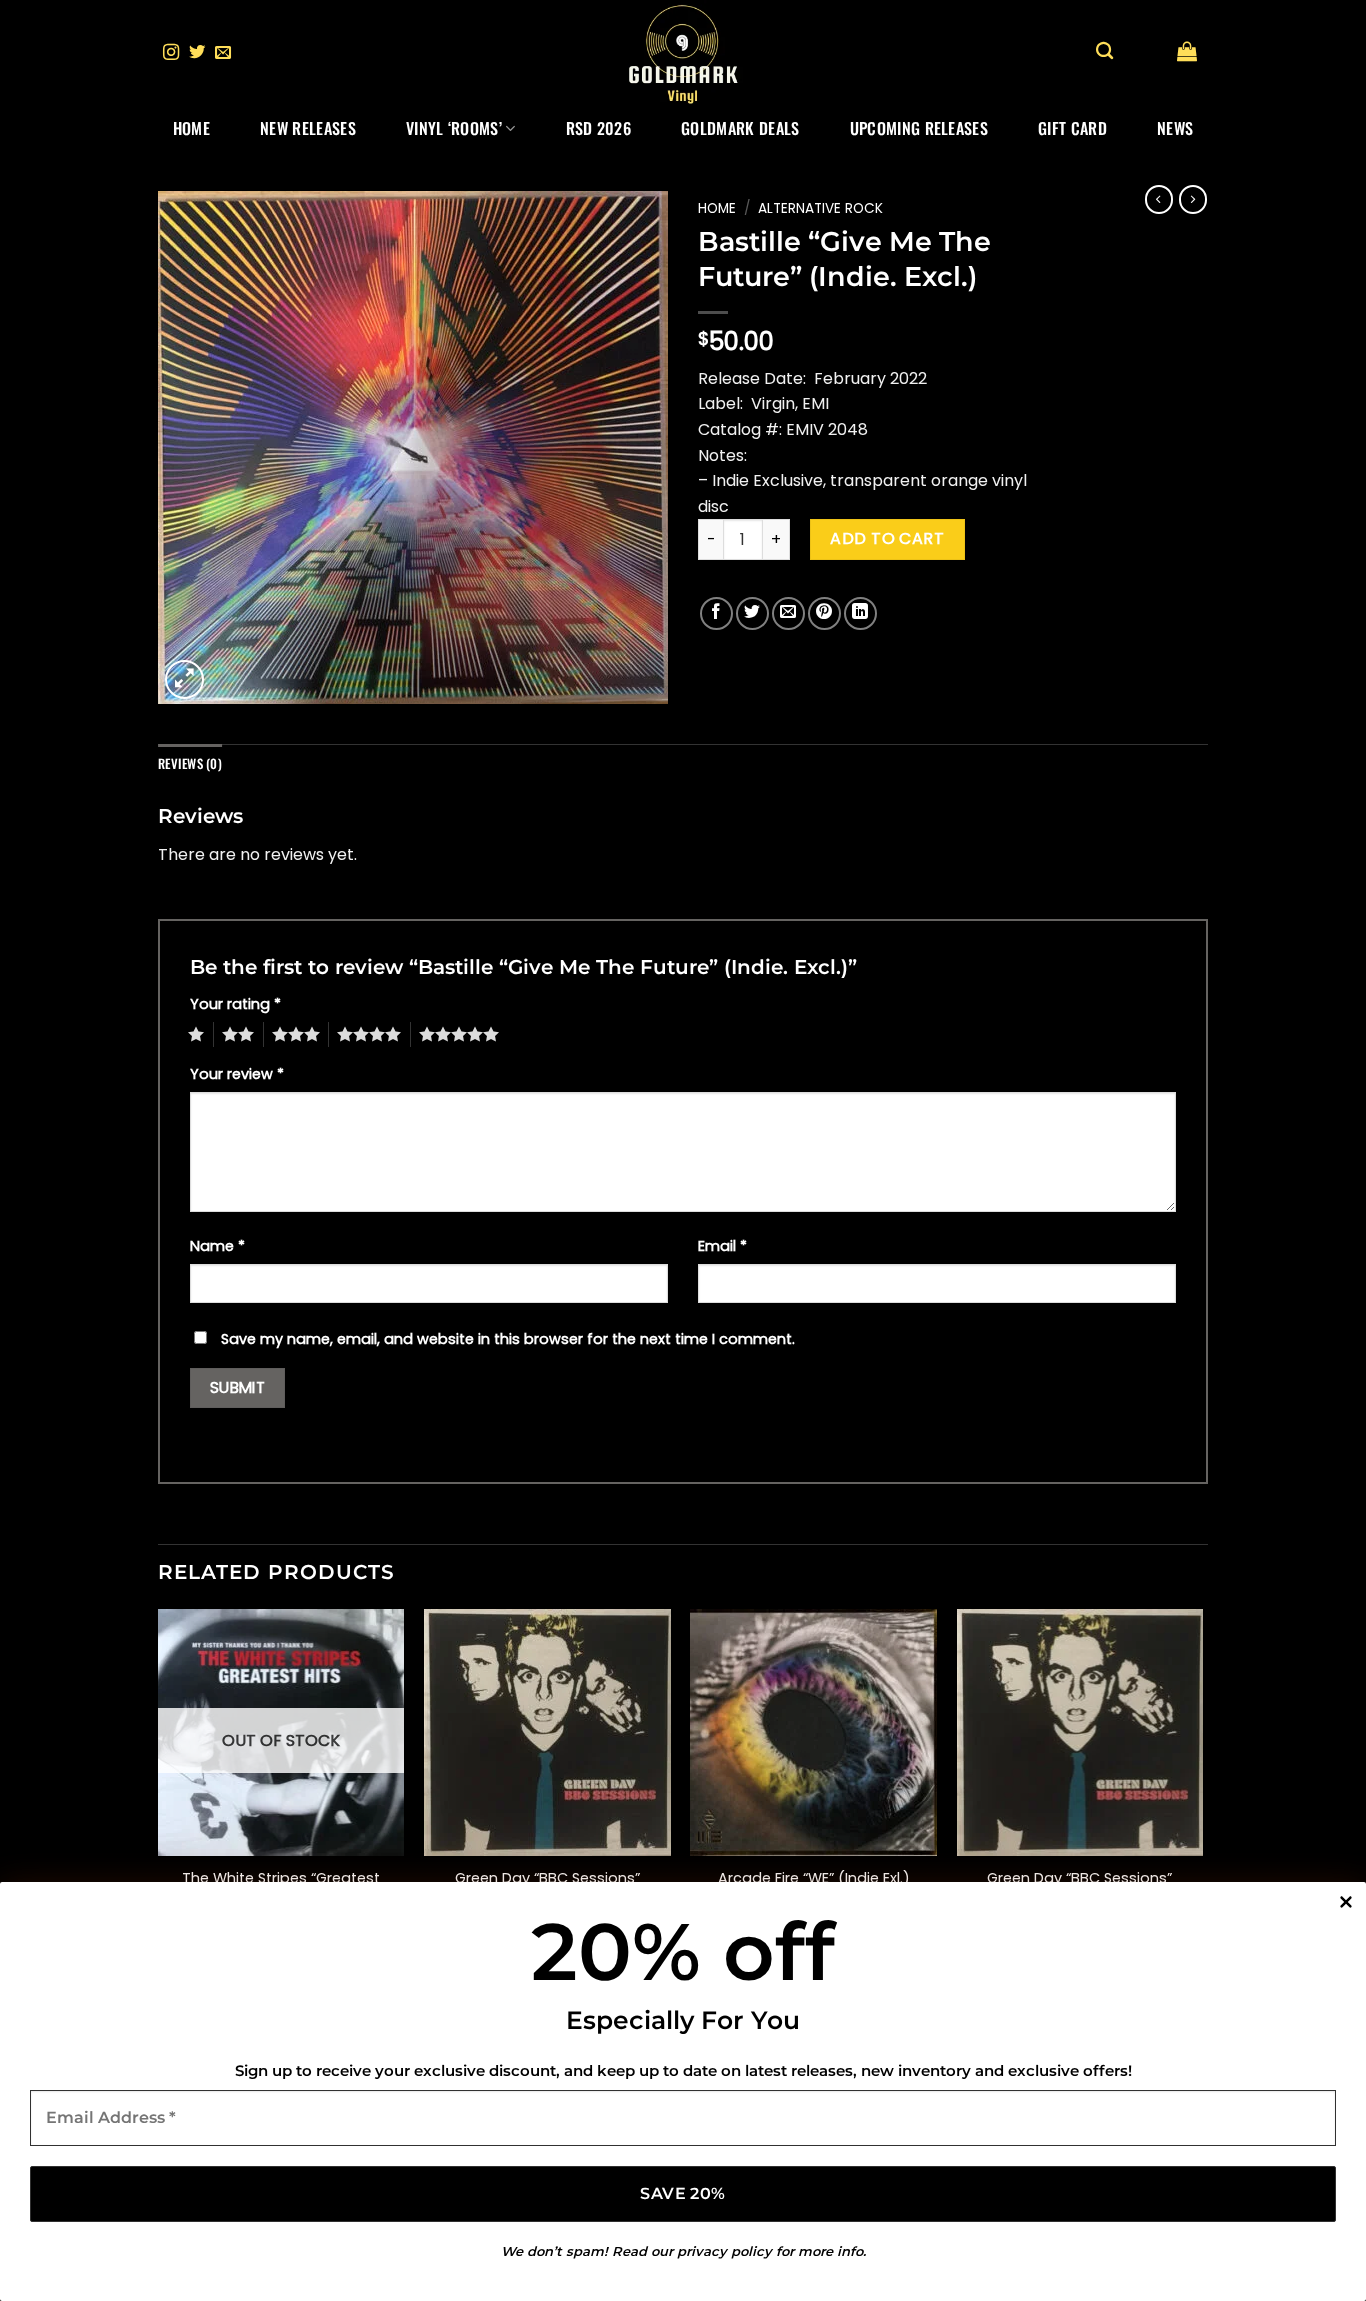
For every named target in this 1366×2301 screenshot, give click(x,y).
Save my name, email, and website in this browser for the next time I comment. (508, 1339)
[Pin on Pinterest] (824, 613)
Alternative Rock (820, 208)
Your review (237, 1074)
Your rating (235, 1004)
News (1175, 128)
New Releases (308, 128)
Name (217, 1246)
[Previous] (159, 1784)
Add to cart (887, 538)
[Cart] (1187, 51)
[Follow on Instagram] (171, 53)
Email (722, 1246)
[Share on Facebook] (716, 613)
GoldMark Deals (740, 128)
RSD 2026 (599, 128)
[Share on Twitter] (752, 613)
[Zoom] (184, 679)
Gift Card (1072, 128)
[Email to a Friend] (788, 613)
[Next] (1202, 1784)
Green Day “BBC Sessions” (1079, 1878)
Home (191, 128)
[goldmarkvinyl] (683, 53)
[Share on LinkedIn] (860, 613)
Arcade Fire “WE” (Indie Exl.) (814, 1878)
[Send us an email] (223, 53)
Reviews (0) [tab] (190, 763)
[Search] (1104, 51)
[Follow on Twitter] (197, 53)
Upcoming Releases (919, 128)
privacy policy (724, 2251)
